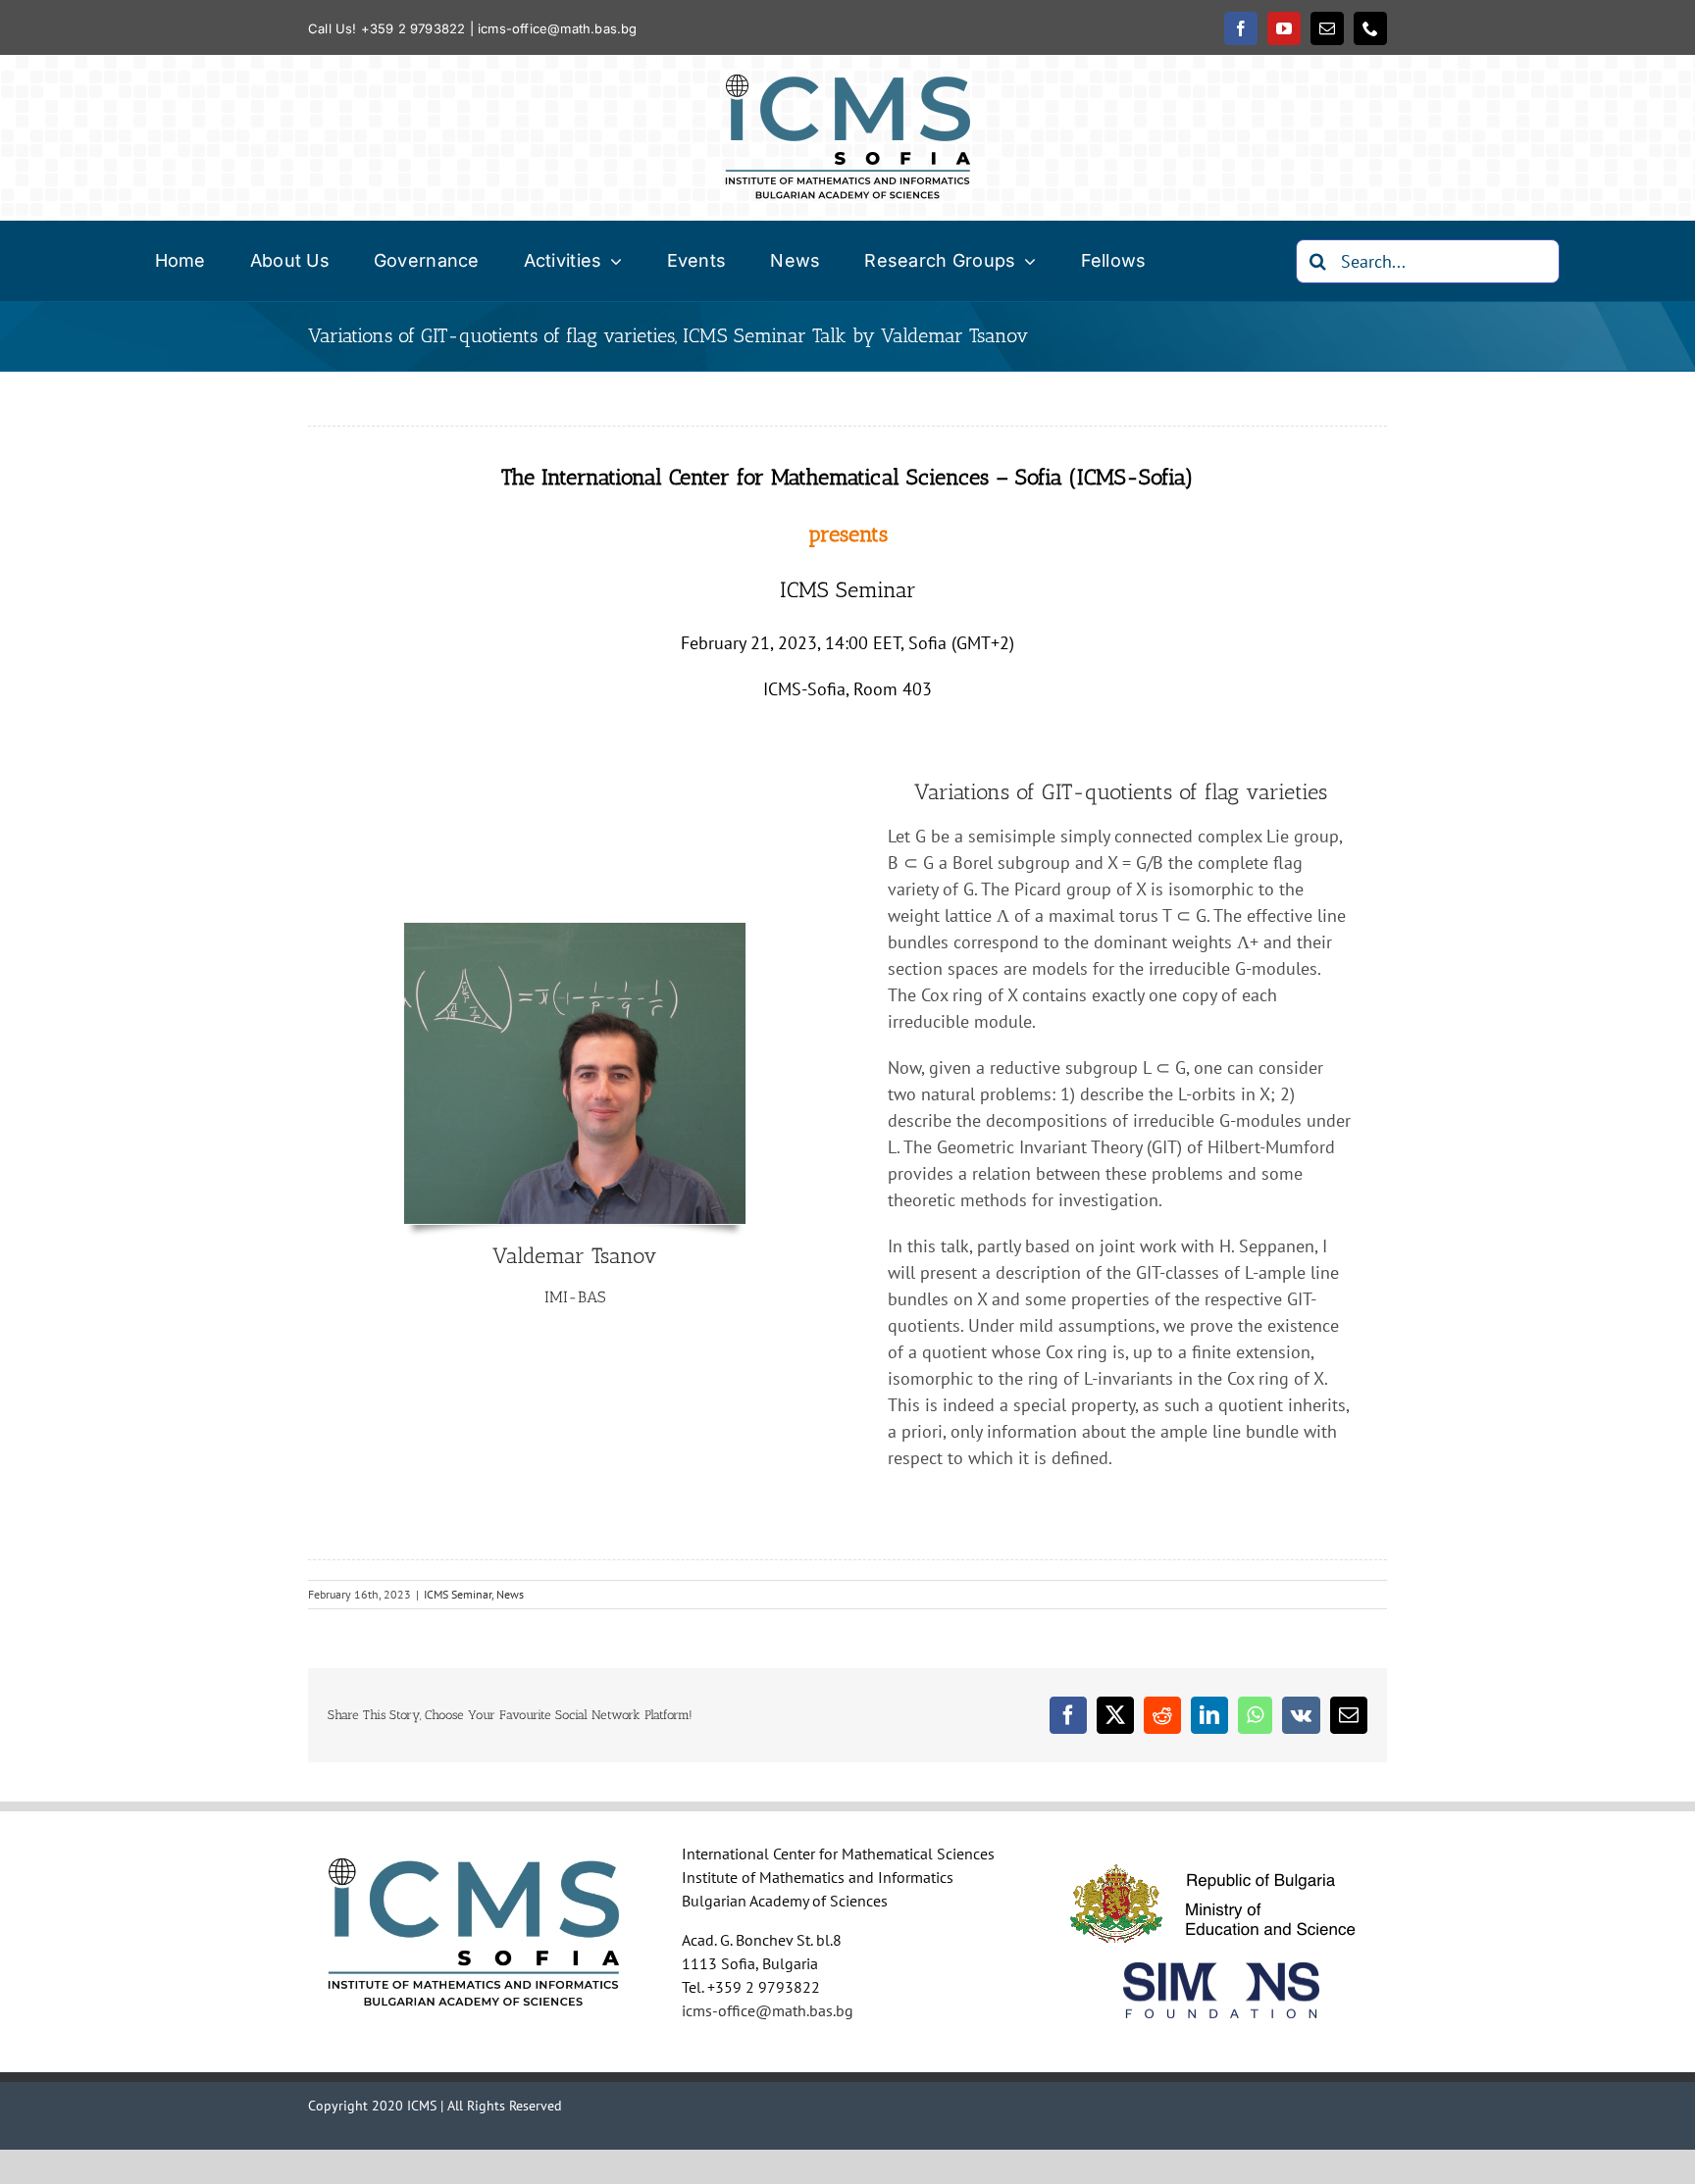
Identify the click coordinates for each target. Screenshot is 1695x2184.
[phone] (1370, 28)
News (510, 1594)
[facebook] (1241, 28)
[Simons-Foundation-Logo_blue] (1221, 1971)
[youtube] (1284, 28)
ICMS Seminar (458, 1594)
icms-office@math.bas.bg (558, 28)
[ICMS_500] (847, 83)
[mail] (1327, 28)
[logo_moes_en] (1221, 1853)
